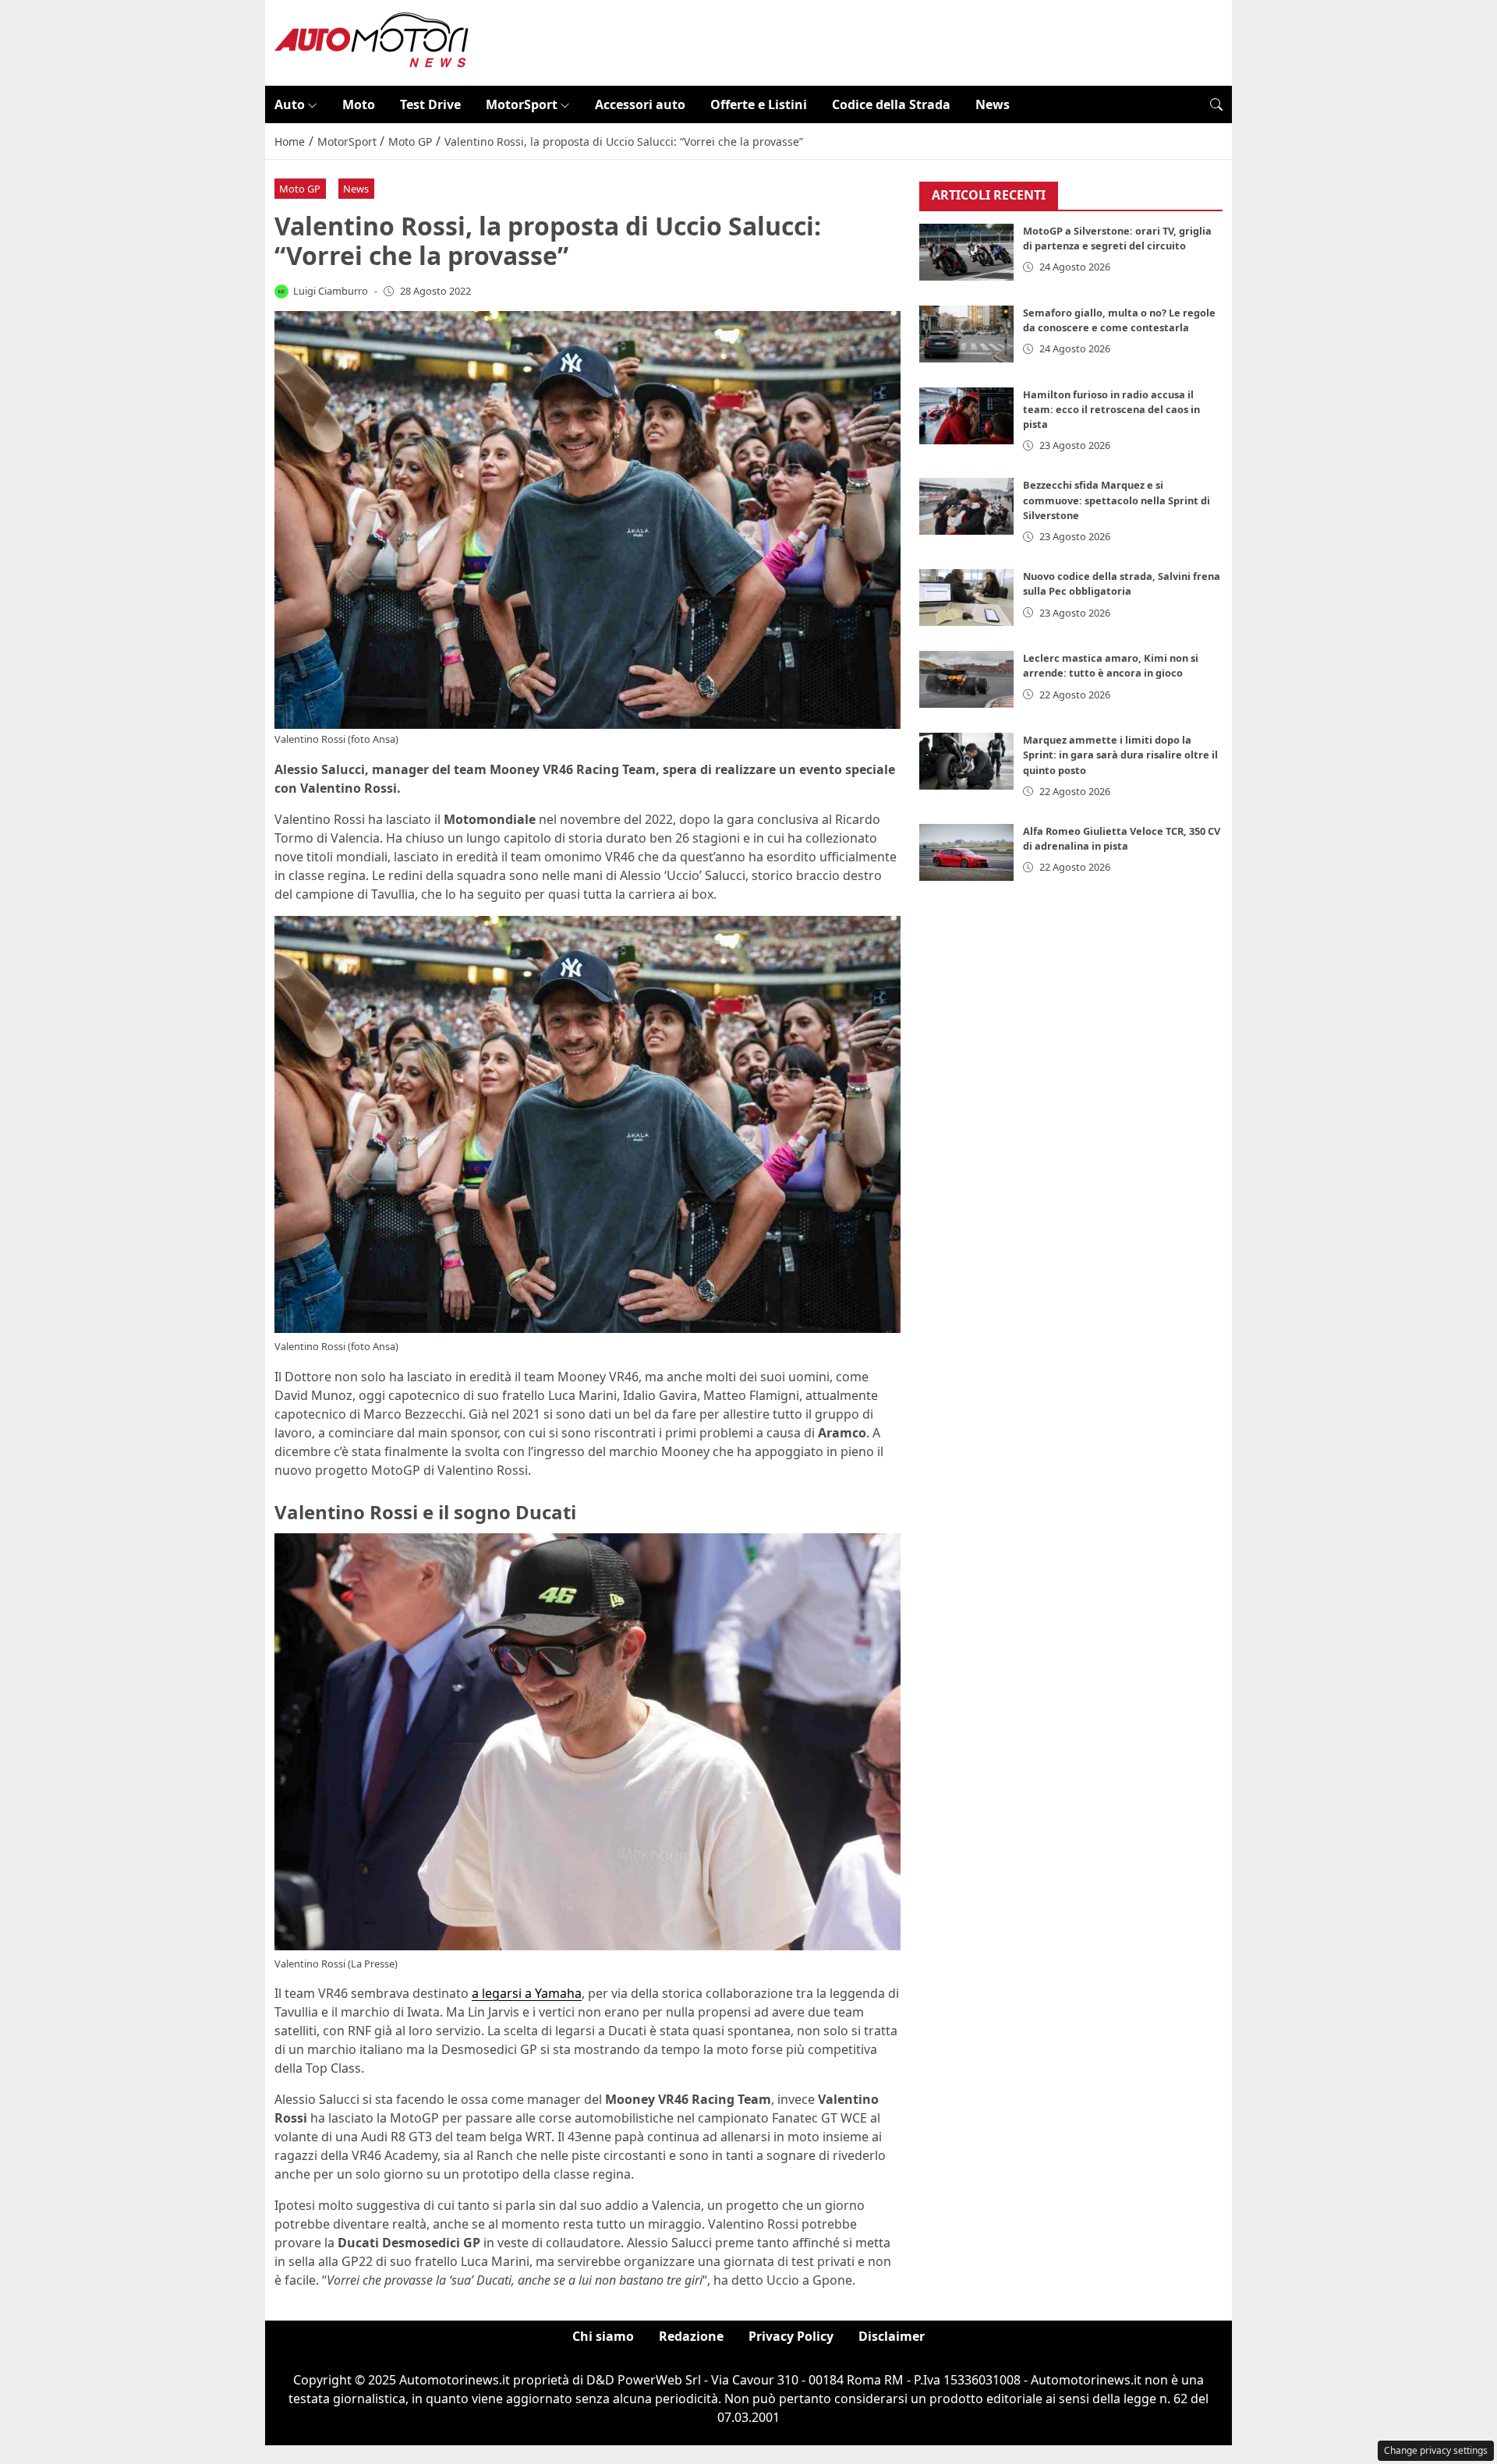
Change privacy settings (1436, 2450)
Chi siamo (603, 2336)
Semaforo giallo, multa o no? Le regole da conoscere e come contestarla (1119, 320)
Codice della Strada (891, 104)
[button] (1216, 104)
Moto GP (300, 189)
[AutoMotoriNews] (372, 41)
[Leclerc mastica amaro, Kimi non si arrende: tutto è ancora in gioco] (967, 679)
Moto (359, 104)
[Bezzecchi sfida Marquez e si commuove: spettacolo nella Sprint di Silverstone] (967, 506)
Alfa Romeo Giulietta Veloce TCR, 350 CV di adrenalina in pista (1122, 838)
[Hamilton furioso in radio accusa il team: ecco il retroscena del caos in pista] (967, 416)
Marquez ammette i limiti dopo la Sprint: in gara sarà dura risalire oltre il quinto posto (1120, 755)
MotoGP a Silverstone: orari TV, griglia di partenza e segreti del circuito (1117, 238)
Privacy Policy (791, 2336)
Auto (290, 104)
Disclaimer (892, 2336)
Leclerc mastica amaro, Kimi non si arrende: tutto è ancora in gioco (1111, 665)
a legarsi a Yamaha (527, 1993)
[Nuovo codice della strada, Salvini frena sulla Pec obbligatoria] (967, 597)
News (993, 104)
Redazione (691, 2336)
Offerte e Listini (759, 104)
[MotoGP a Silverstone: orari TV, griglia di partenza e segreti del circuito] (967, 252)
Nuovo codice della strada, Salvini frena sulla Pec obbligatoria (1122, 583)
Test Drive (430, 104)
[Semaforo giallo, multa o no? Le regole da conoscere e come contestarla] (967, 334)
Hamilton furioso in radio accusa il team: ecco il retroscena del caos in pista (1111, 409)
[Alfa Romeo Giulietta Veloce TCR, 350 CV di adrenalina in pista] (967, 852)
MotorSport (522, 104)
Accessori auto (640, 104)
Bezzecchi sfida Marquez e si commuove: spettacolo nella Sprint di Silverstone (1117, 500)
